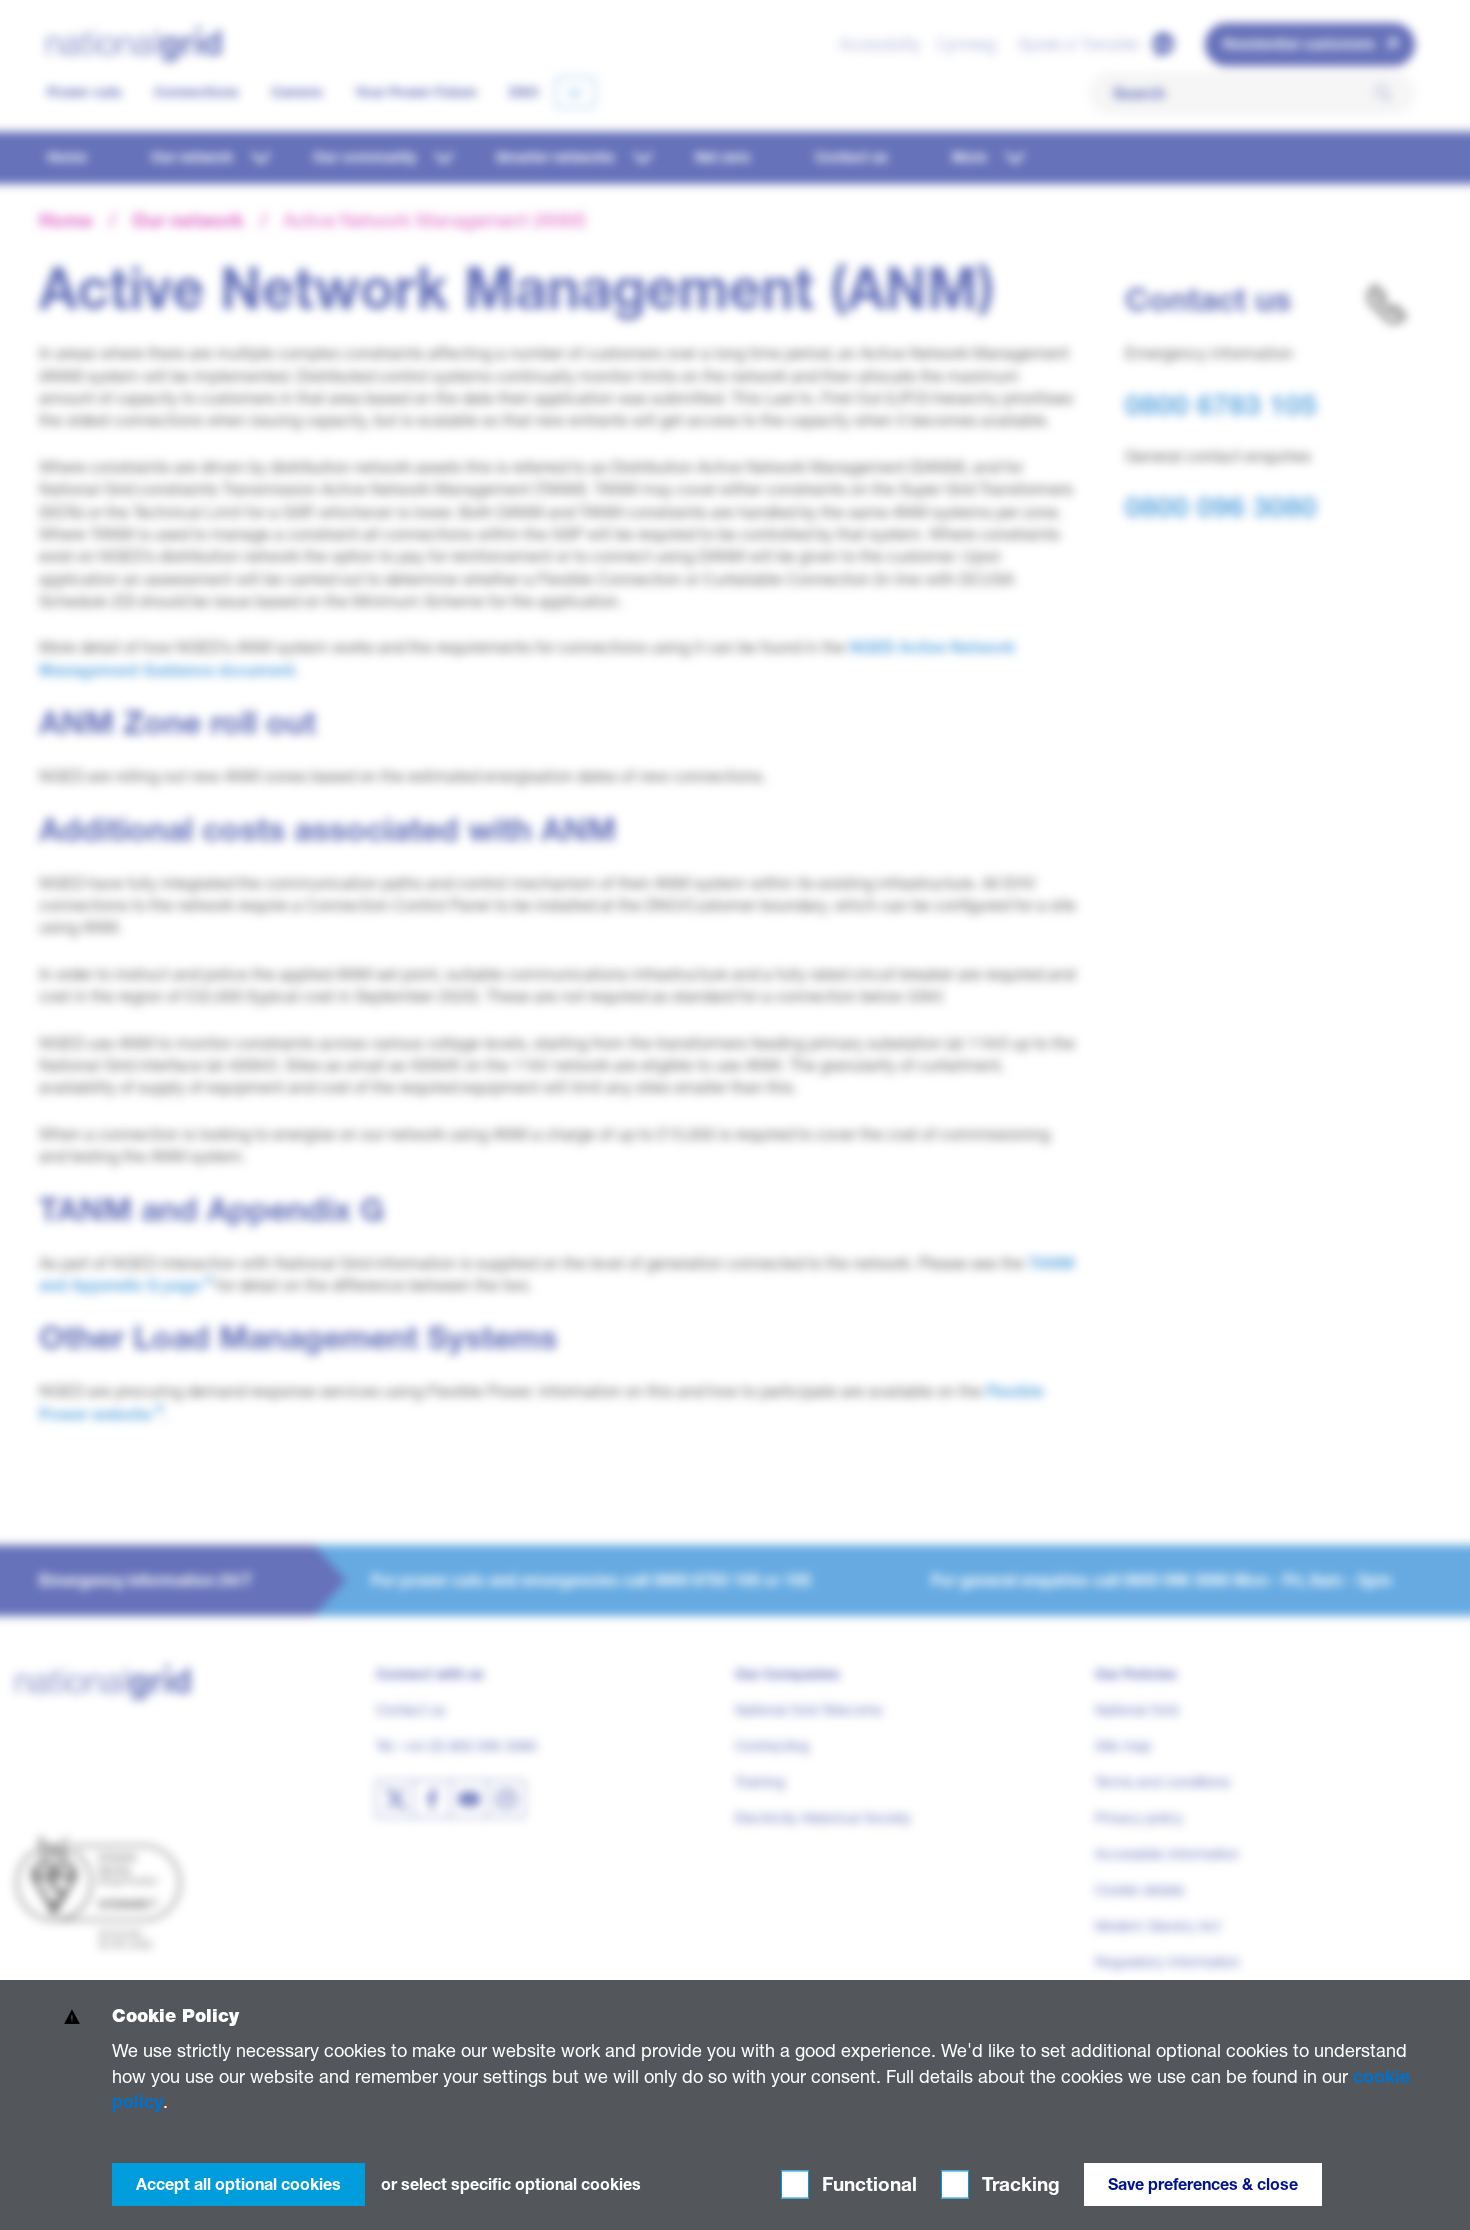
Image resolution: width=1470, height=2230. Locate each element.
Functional (867, 2184)
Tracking (1018, 2184)
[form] (735, 2105)
